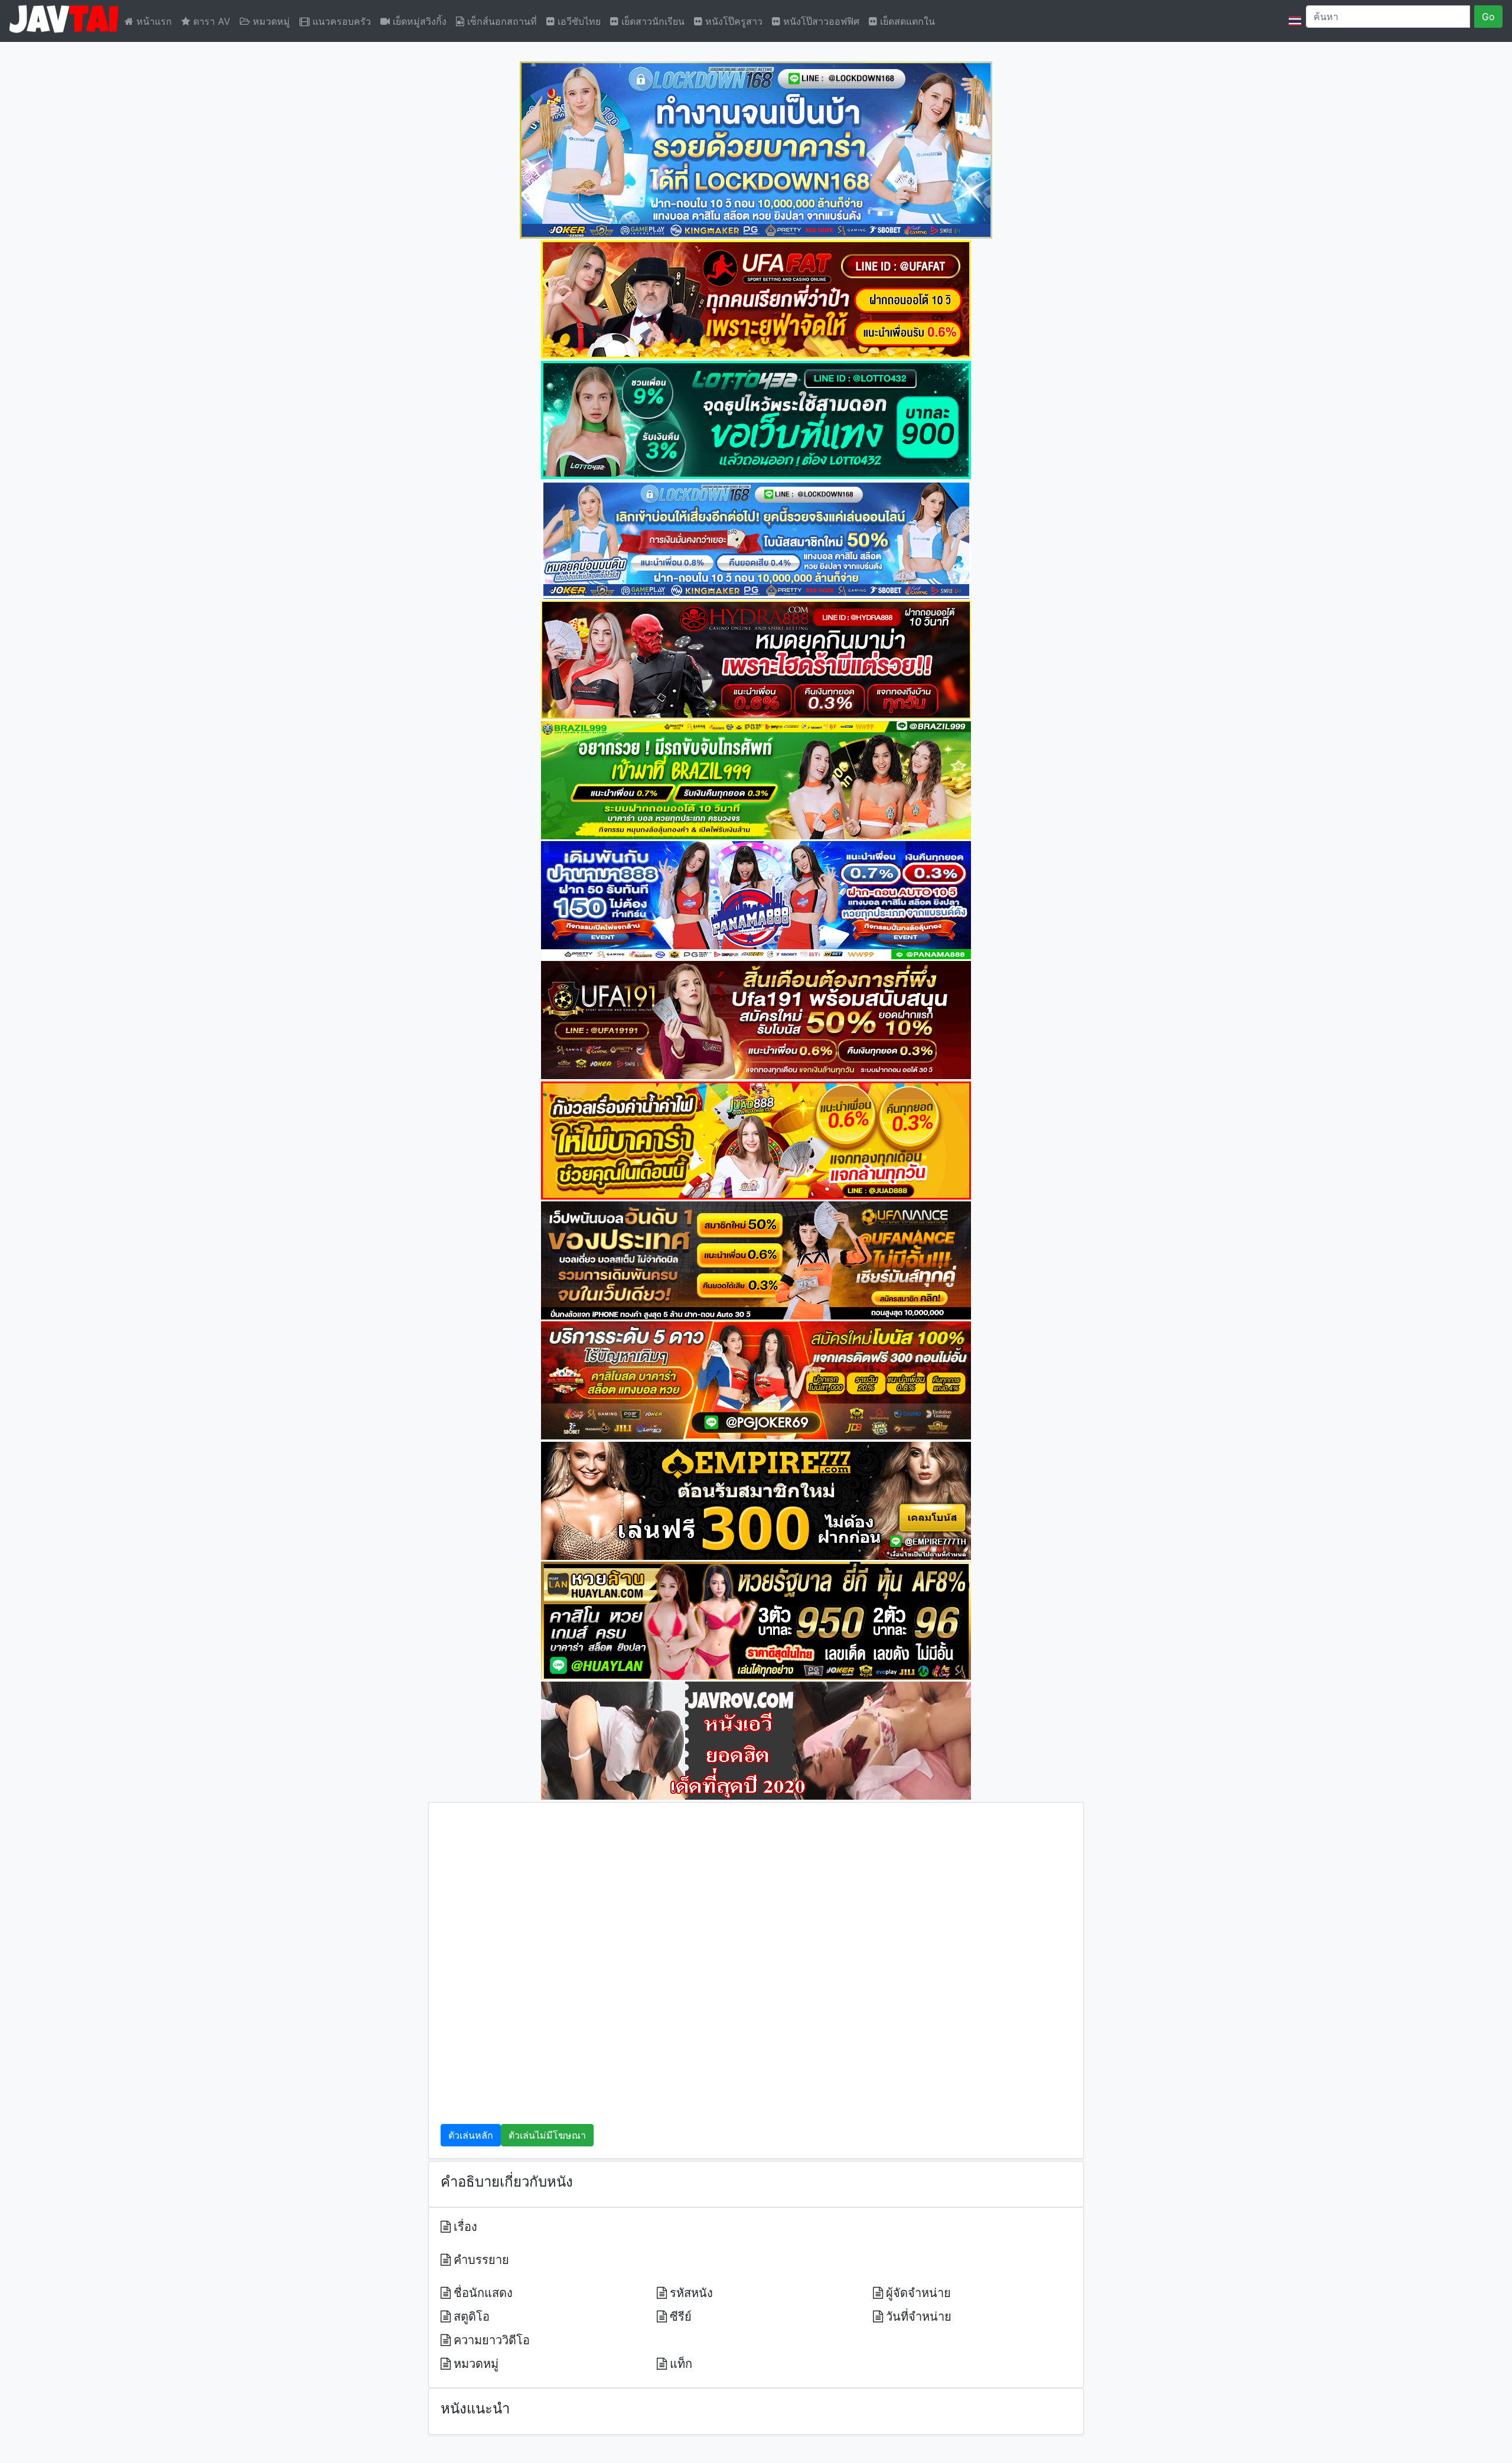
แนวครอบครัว (340, 21)
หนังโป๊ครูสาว (732, 21)
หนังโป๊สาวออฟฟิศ (820, 21)
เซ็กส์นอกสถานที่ (501, 21)
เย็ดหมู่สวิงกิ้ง (418, 21)
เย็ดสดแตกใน (906, 21)
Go (1488, 17)
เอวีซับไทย (578, 21)
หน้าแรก (153, 21)
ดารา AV (210, 21)
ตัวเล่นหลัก (471, 2135)
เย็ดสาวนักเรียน (651, 21)
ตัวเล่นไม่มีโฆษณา (547, 2135)
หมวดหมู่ (270, 21)
